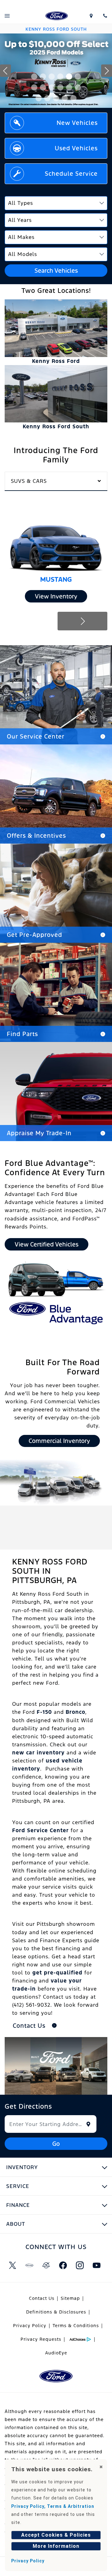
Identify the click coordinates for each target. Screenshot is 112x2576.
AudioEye (56, 2353)
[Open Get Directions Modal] (91, 16)
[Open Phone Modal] (105, 16)
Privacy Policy (30, 2326)
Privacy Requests (41, 2339)
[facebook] (63, 2265)
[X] (12, 2265)
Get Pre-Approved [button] (35, 935)
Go (56, 2144)
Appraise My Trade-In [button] (39, 1133)
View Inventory (56, 596)
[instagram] (80, 2265)
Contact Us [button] (30, 2026)
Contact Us (42, 2298)
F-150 (44, 1712)
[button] (34, 77)
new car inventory (38, 1753)
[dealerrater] (46, 2265)
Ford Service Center (40, 1830)
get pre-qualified (57, 1973)
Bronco (75, 1712)
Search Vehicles (56, 271)
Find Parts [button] (22, 1034)
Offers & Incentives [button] (36, 836)
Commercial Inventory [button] (59, 1441)
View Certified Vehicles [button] (47, 1244)
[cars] (29, 2265)
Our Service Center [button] (36, 736)
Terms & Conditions (76, 2326)
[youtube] (96, 2265)
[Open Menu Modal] (7, 16)
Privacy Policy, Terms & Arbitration (53, 2506)
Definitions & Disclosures (56, 2312)
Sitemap (70, 2298)
